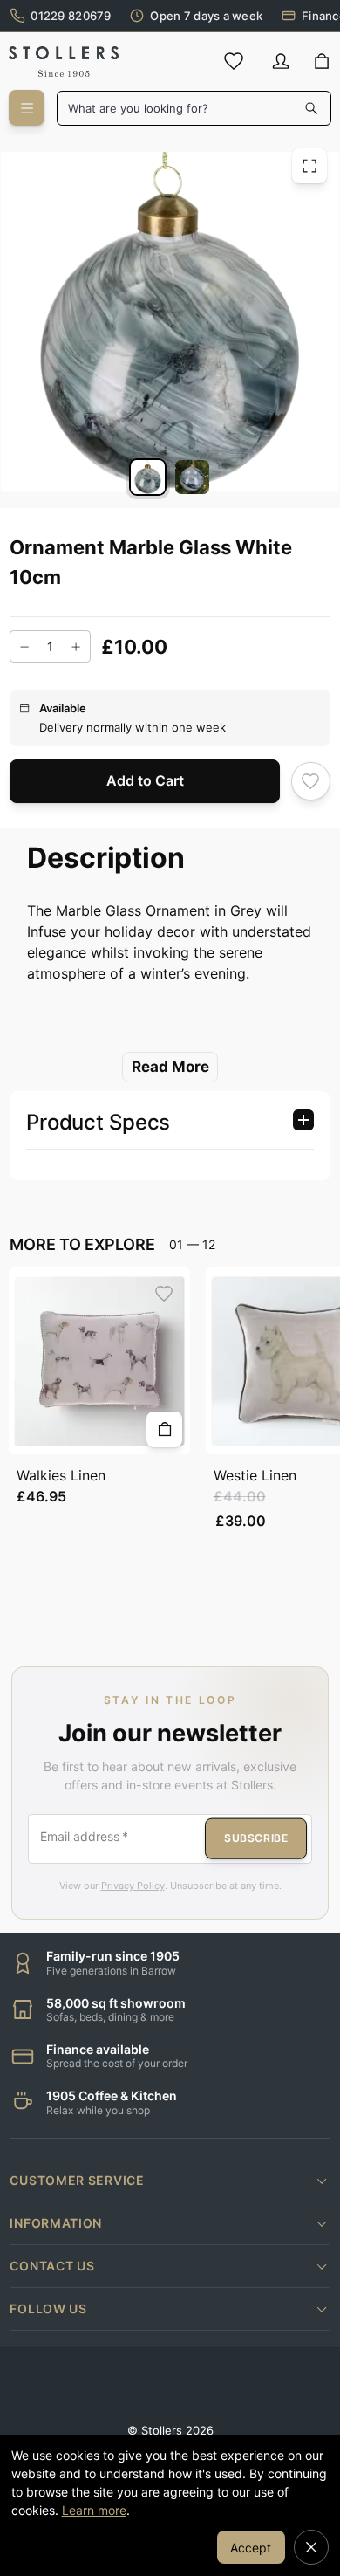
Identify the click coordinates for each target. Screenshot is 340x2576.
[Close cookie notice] (311, 2547)
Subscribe (256, 1838)
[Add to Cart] (164, 1429)
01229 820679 (71, 16)
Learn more (94, 2510)
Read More (170, 1067)
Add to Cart (145, 780)
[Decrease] (24, 647)
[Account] (281, 61)
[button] (170, 2181)
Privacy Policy (133, 1886)
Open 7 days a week (206, 16)
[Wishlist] (234, 61)
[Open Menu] (27, 108)
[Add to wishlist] (311, 781)
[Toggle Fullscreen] (309, 166)
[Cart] (322, 62)
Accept (251, 2548)
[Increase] (76, 647)
